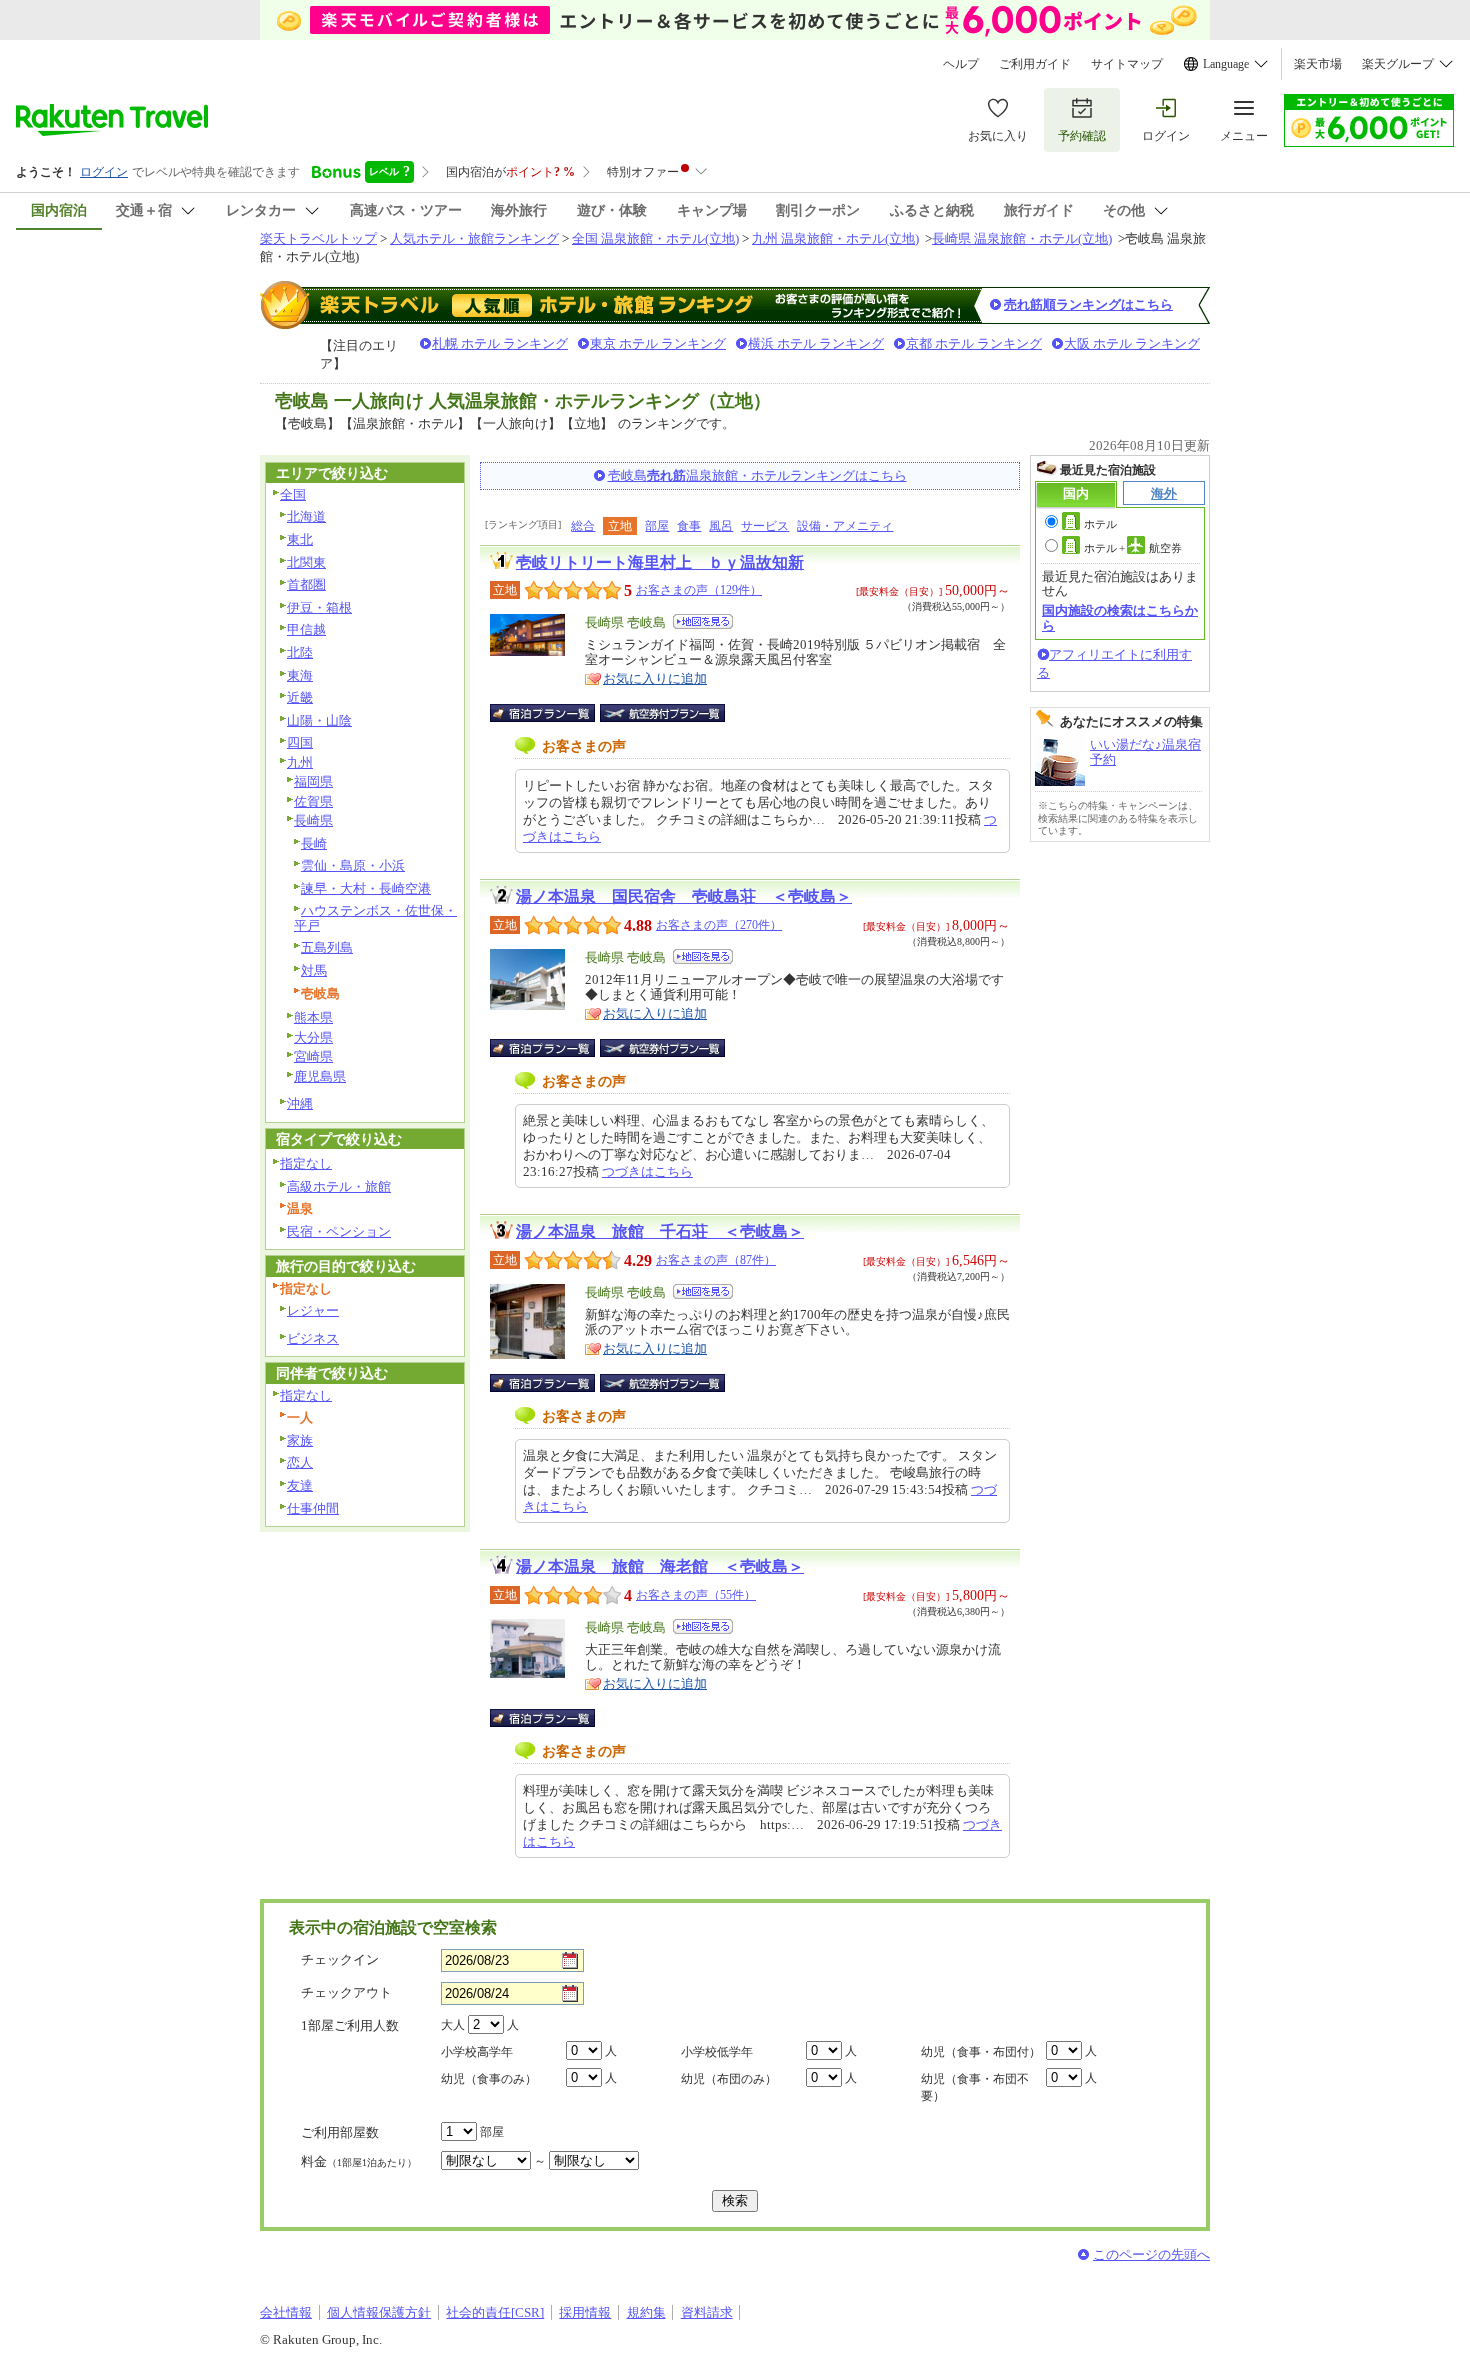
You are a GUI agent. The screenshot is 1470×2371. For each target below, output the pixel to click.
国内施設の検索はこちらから (1120, 617)
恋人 (300, 1462)
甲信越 (306, 629)
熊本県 (313, 1017)
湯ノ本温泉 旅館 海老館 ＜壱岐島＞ (660, 1566)
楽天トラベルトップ (318, 238)
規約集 (646, 2312)
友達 (300, 1485)
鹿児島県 (320, 1076)
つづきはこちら (647, 1171)
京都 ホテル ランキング (974, 343)
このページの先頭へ (1151, 2254)
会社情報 (286, 2312)
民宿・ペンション (339, 1231)
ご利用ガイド (1035, 64)
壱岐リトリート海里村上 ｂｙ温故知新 (660, 562)
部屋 (657, 526)
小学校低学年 (717, 2052)
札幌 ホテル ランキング (500, 343)
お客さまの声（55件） (696, 1595)
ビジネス (313, 1338)
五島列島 (327, 947)
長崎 (314, 843)
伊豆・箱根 (319, 607)
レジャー (313, 1310)
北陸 (300, 652)
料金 (359, 2161)
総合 (583, 526)
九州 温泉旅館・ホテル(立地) (835, 238)
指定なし (306, 1163)
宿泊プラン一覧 (552, 713)
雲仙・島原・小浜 (353, 865)
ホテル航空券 (1133, 548)
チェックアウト (346, 1992)
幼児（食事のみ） (489, 2079)
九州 (300, 762)
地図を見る (703, 621)
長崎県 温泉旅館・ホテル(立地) (1022, 238)
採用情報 (585, 2312)
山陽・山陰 (319, 720)
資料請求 (707, 2312)
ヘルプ (961, 64)
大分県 (313, 1037)
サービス (765, 526)
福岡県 (313, 781)
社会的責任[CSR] (495, 2312)
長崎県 (313, 820)
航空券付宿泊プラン (662, 713)
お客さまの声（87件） (716, 1260)
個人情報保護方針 (379, 2312)
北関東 (306, 562)
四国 (300, 742)
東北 (300, 539)
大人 (453, 2025)
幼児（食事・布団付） (981, 2052)
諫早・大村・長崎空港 (366, 888)
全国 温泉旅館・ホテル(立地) (655, 238)
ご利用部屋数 (340, 2132)
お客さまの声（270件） (719, 925)
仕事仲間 (313, 1508)
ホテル (1100, 524)
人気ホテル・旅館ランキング (474, 238)
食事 (689, 526)
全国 (293, 494)
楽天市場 (1318, 64)
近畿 (300, 697)
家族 (300, 1440)
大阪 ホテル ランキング (1132, 343)
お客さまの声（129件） (699, 590)
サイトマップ (1127, 64)
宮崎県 (313, 1056)
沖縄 (300, 1103)
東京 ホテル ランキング (658, 343)
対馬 (314, 970)
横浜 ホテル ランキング (816, 343)
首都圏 (306, 584)
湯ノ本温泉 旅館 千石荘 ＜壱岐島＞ (660, 1231)
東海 (300, 675)
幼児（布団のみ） (729, 2079)
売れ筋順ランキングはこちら (1088, 304)
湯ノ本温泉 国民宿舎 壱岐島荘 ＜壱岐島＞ (684, 896)
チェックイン (340, 1959)
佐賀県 (313, 801)
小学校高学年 (477, 2052)
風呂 (721, 526)
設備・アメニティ (845, 526)
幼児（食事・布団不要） (975, 2087)
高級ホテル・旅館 (339, 1186)
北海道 (306, 516)
